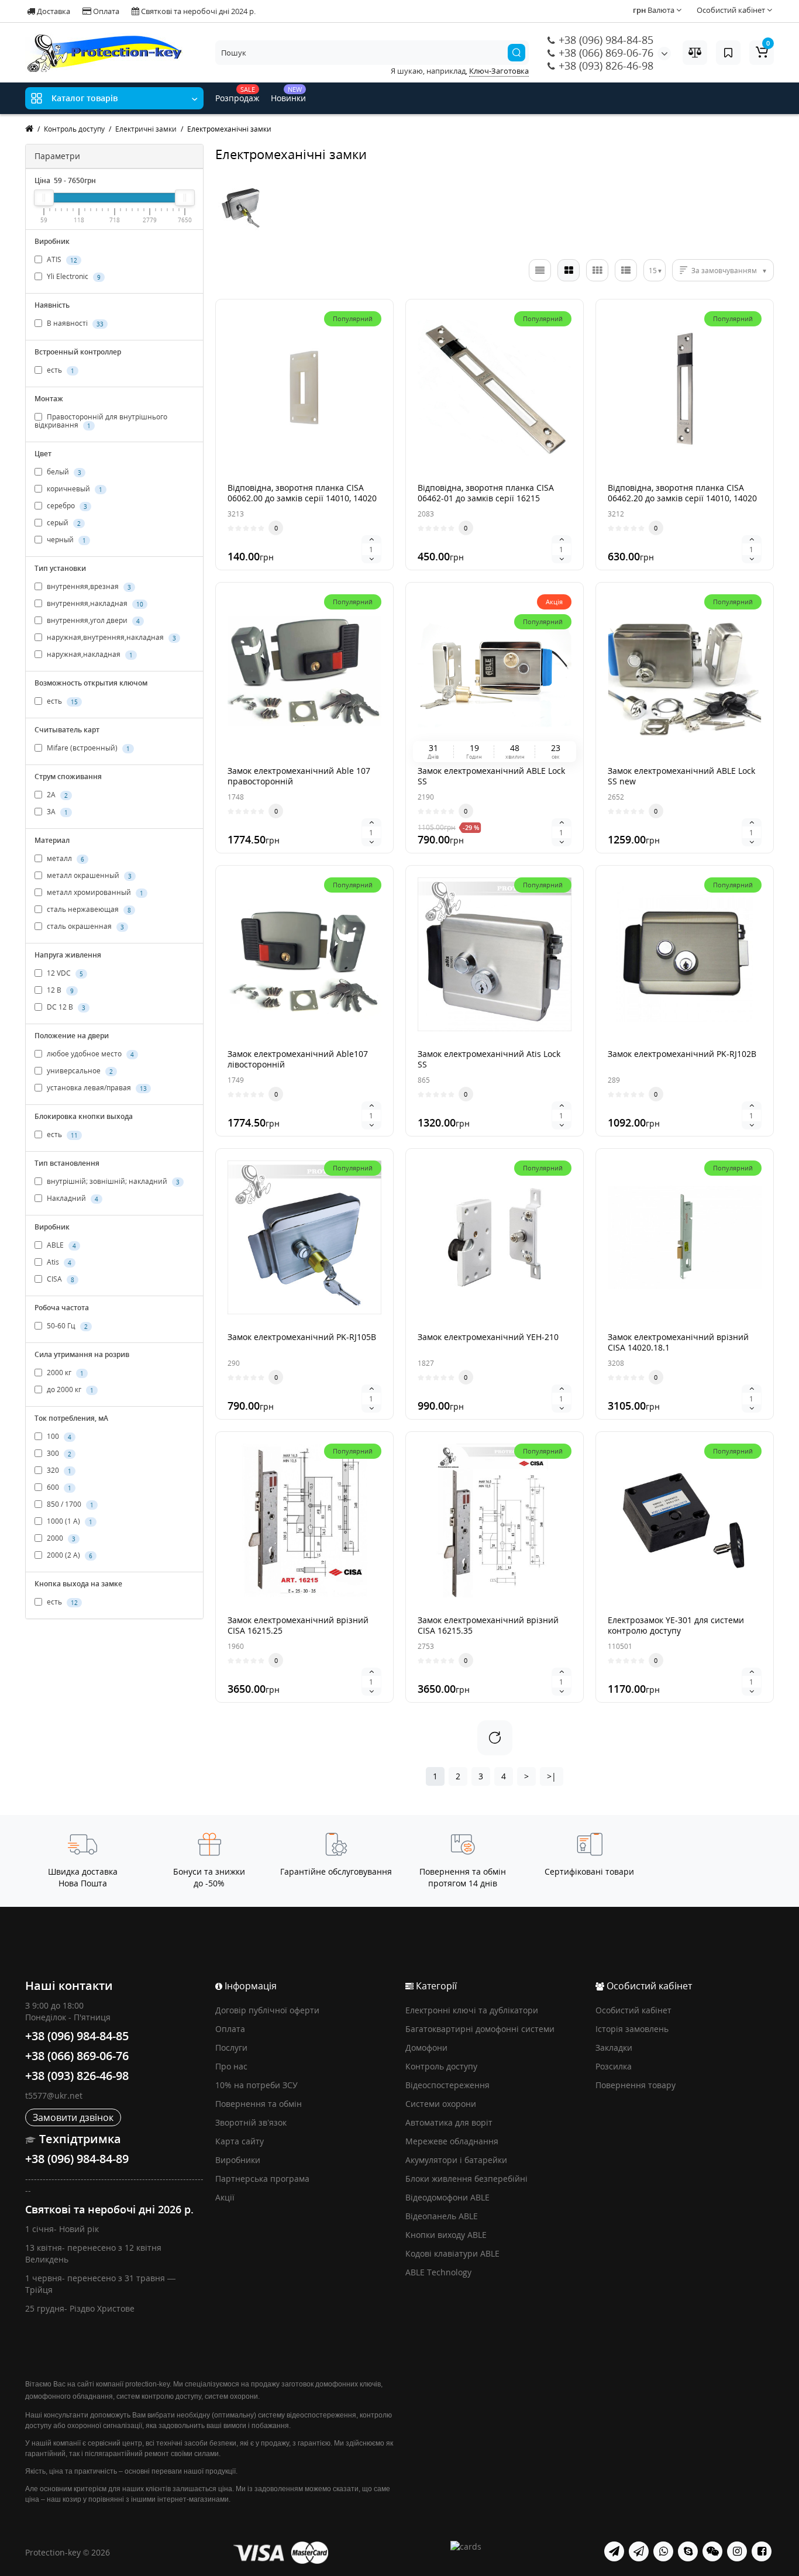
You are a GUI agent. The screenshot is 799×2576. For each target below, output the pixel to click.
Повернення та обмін (259, 2104)
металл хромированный (94, 893)
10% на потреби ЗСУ (256, 2085)
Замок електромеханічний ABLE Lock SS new (681, 776)
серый (63, 523)
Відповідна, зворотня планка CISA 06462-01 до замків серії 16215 (486, 493)
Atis (58, 1263)
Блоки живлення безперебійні (466, 2179)
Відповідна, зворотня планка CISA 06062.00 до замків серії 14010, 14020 (302, 493)
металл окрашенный (88, 876)
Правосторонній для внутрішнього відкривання (101, 421)
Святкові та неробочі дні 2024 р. (197, 11)
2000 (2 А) (69, 1556)
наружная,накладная (89, 655)
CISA (60, 1280)
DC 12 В (65, 1008)
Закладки (614, 2048)
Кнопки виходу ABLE (446, 2235)
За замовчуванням (724, 271)
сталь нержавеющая (88, 910)
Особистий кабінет (633, 2010)
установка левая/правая (96, 1088)
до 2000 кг (69, 1390)
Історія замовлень (632, 2029)
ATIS (61, 259)
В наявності (74, 323)
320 (58, 1471)
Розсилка (614, 2066)
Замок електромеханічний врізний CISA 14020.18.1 (678, 1342)
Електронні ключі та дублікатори (472, 2010)
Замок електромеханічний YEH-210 (488, 1337)
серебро (66, 506)
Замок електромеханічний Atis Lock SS (489, 1059)
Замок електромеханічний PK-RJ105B (302, 1337)
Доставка (53, 11)
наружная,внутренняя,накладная (111, 638)
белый (63, 472)
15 (653, 271)
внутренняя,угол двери (92, 621)
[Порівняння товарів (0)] (695, 53)
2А (56, 795)
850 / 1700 (69, 1505)
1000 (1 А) (69, 1522)
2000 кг (64, 1373)
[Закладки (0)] (728, 53)
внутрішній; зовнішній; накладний (112, 1182)
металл (65, 859)
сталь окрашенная (85, 927)
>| (552, 1776)
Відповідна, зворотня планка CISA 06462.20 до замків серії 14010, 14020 (682, 493)
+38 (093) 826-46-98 (605, 66)
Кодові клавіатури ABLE (452, 2253)
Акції (225, 2197)
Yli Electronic (73, 276)
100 (58, 1437)
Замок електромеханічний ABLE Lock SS (491, 776)
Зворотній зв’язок (251, 2122)
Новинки (288, 94)
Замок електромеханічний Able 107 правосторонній (299, 776)
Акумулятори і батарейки (456, 2160)
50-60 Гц (66, 1326)
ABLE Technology (438, 2272)
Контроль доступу (441, 2066)
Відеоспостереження (447, 2085)
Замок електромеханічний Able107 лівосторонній (298, 1059)
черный (66, 540)
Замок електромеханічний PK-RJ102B (682, 1054)
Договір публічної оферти (267, 2010)
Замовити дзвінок (73, 2117)
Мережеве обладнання (452, 2141)
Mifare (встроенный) (87, 748)
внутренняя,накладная (94, 604)
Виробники (238, 2160)
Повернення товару (636, 2085)
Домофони (426, 2048)
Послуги (231, 2048)
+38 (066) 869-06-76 (605, 53)
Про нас (231, 2066)
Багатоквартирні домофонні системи (480, 2029)
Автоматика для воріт (449, 2122)
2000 (60, 1539)
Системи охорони (441, 2104)
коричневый (74, 489)
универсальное (79, 1071)
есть (60, 370)
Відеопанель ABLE (442, 2216)
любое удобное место (89, 1054)
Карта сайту (240, 2141)
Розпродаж (237, 94)
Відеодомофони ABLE (447, 2197)
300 (58, 1454)
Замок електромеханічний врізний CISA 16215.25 (298, 1625)
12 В (59, 991)
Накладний (72, 1199)
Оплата (105, 11)
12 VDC (64, 974)
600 (58, 1488)
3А (56, 812)
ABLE (61, 1246)
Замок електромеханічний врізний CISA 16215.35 (488, 1625)
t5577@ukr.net (54, 2095)
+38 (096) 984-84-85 (605, 40)
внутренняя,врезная (88, 587)
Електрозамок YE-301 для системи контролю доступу (676, 1625)
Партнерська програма (262, 2179)
